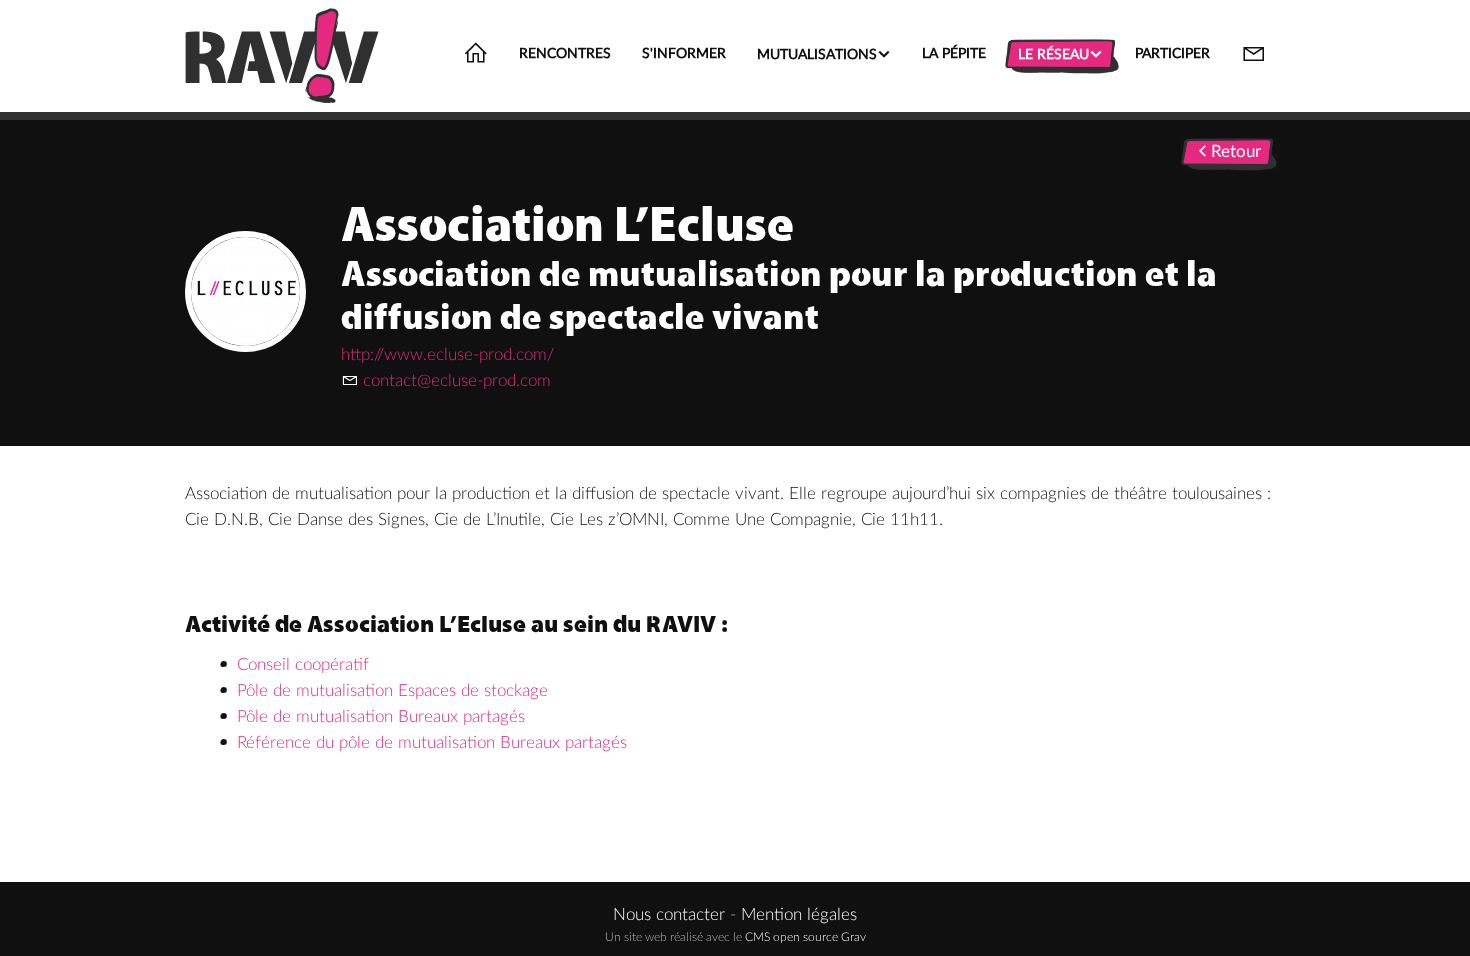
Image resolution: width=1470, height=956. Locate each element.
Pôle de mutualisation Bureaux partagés (381, 716)
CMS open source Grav (805, 937)
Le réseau (1060, 54)
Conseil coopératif (303, 664)
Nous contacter (669, 914)
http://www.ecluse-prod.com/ (447, 354)
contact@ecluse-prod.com (457, 380)
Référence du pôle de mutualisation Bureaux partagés (432, 742)
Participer (1172, 54)
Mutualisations (824, 54)
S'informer (684, 54)
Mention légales (799, 914)
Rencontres (565, 54)
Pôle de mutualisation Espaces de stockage (392, 690)
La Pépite (954, 54)
